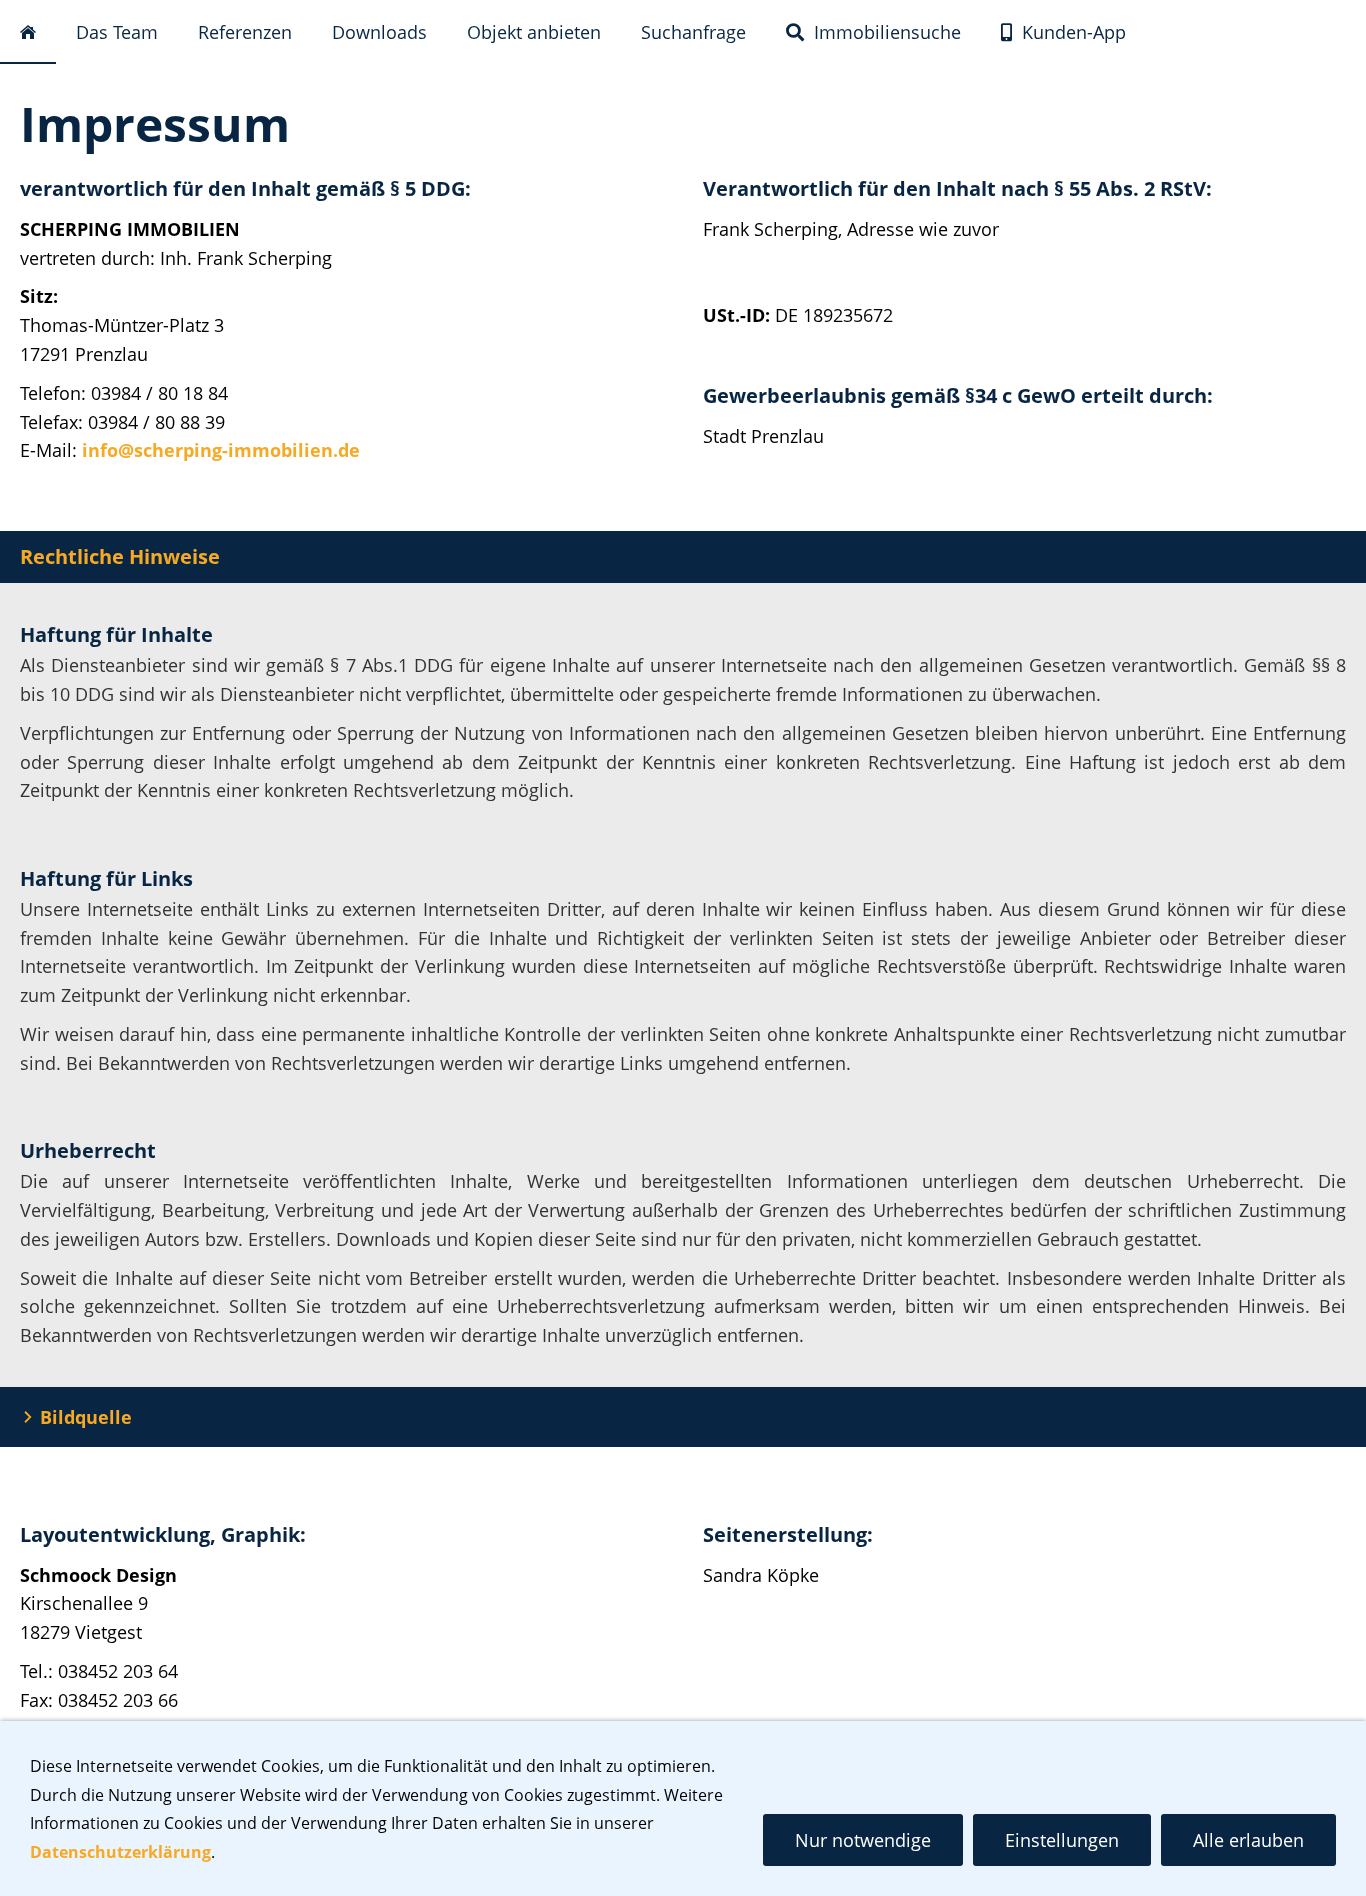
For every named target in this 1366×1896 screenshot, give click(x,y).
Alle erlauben (1248, 1840)
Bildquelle (86, 1417)
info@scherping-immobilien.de (221, 450)
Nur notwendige (863, 1840)
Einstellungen (1062, 1840)
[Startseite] (28, 33)
